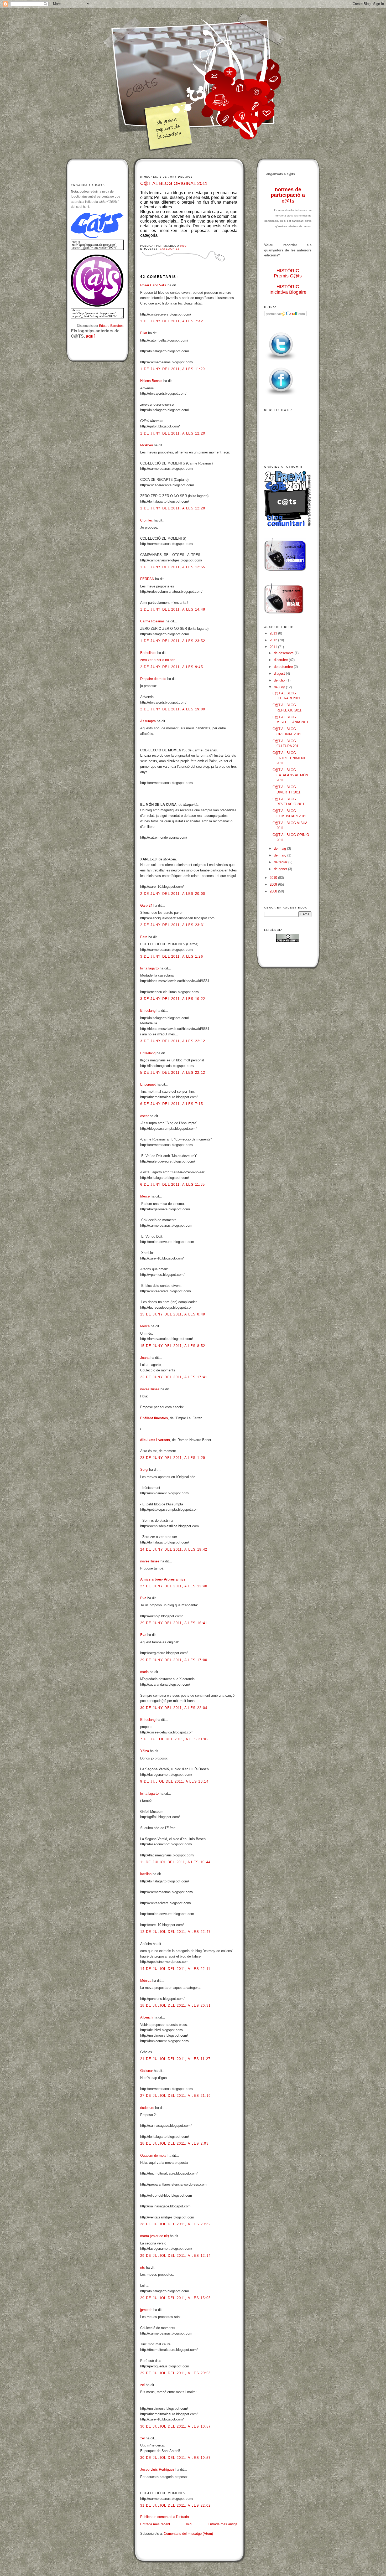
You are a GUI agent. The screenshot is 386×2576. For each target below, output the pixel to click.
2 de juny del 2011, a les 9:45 (172, 667)
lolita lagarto (149, 968)
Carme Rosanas (152, 621)
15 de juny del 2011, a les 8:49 (173, 1314)
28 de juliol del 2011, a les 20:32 (175, 2224)
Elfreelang (148, 1011)
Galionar (147, 2071)
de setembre (284, 667)
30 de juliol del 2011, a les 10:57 (175, 2426)
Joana (145, 1358)
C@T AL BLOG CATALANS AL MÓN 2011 (290, 775)
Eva (143, 1598)
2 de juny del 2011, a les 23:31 (173, 925)
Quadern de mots (153, 2156)
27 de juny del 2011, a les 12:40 (174, 1586)
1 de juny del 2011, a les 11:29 (173, 369)
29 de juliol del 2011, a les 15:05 (175, 2298)
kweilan (146, 1874)
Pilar (144, 333)
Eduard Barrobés (111, 326)
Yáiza (145, 1751)
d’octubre (281, 660)
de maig (280, 848)
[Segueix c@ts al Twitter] (281, 360)
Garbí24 (146, 905)
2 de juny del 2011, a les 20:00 (173, 894)
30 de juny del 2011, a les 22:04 (174, 1708)
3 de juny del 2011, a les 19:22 (173, 999)
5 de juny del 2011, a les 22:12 (173, 1073)
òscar (144, 1116)
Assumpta (148, 721)
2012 (274, 640)
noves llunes (150, 1389)
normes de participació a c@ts (288, 195)
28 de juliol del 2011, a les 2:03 (174, 2143)
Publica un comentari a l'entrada (165, 2517)
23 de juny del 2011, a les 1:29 (173, 1458)
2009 (274, 884)
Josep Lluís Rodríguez (157, 2469)
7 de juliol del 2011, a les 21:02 (174, 1739)
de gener (281, 869)
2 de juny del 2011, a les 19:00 (173, 709)
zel (142, 2385)
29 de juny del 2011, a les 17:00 (174, 1660)
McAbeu (147, 445)
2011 (274, 647)
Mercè (145, 1196)
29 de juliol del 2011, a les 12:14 (175, 2256)
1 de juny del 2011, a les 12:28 (173, 508)
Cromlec (147, 520)
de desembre (284, 653)
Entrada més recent (155, 2524)
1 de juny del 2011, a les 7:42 (172, 321)
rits (143, 2267)
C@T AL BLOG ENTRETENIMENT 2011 (289, 758)
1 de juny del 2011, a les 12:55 (173, 567)
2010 (274, 878)
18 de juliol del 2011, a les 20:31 (175, 2005)
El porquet (148, 1084)
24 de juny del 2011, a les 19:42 (174, 1549)
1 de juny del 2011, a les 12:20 (173, 433)
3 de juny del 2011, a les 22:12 (173, 1041)
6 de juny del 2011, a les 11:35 (173, 1184)
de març (281, 855)
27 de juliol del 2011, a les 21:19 (175, 2096)
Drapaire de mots (153, 679)
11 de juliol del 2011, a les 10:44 (175, 1862)
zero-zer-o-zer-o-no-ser (157, 660)
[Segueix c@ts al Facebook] (281, 396)
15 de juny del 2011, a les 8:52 (173, 1346)
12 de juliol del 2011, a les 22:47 (175, 1932)
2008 (274, 891)
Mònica (146, 1981)
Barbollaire (148, 653)
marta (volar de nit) (155, 2236)
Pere (144, 937)
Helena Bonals (151, 381)
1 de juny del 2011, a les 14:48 (173, 609)
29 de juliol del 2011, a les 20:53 (175, 2373)
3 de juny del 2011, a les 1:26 (172, 956)
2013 (274, 633)
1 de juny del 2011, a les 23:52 (173, 641)
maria (144, 1672)
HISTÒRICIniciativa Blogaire (288, 289)
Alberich (146, 2017)
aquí (90, 336)
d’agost (280, 673)
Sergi (144, 1470)
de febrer (281, 862)
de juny (280, 687)
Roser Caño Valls (153, 285)
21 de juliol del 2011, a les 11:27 (175, 2059)
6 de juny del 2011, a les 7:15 (172, 1104)
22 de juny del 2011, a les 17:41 (174, 1377)
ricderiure (147, 2108)
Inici (189, 2524)
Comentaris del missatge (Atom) (188, 2534)
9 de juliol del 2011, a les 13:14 (174, 1781)
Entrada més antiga (223, 2524)
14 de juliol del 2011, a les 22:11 (175, 1969)
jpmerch (146, 2310)
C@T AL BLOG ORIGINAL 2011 (174, 183)
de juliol (280, 680)
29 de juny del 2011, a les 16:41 (174, 1623)
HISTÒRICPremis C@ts (288, 273)
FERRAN (147, 579)
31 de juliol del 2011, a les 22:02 (175, 2505)
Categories (170, 249)
